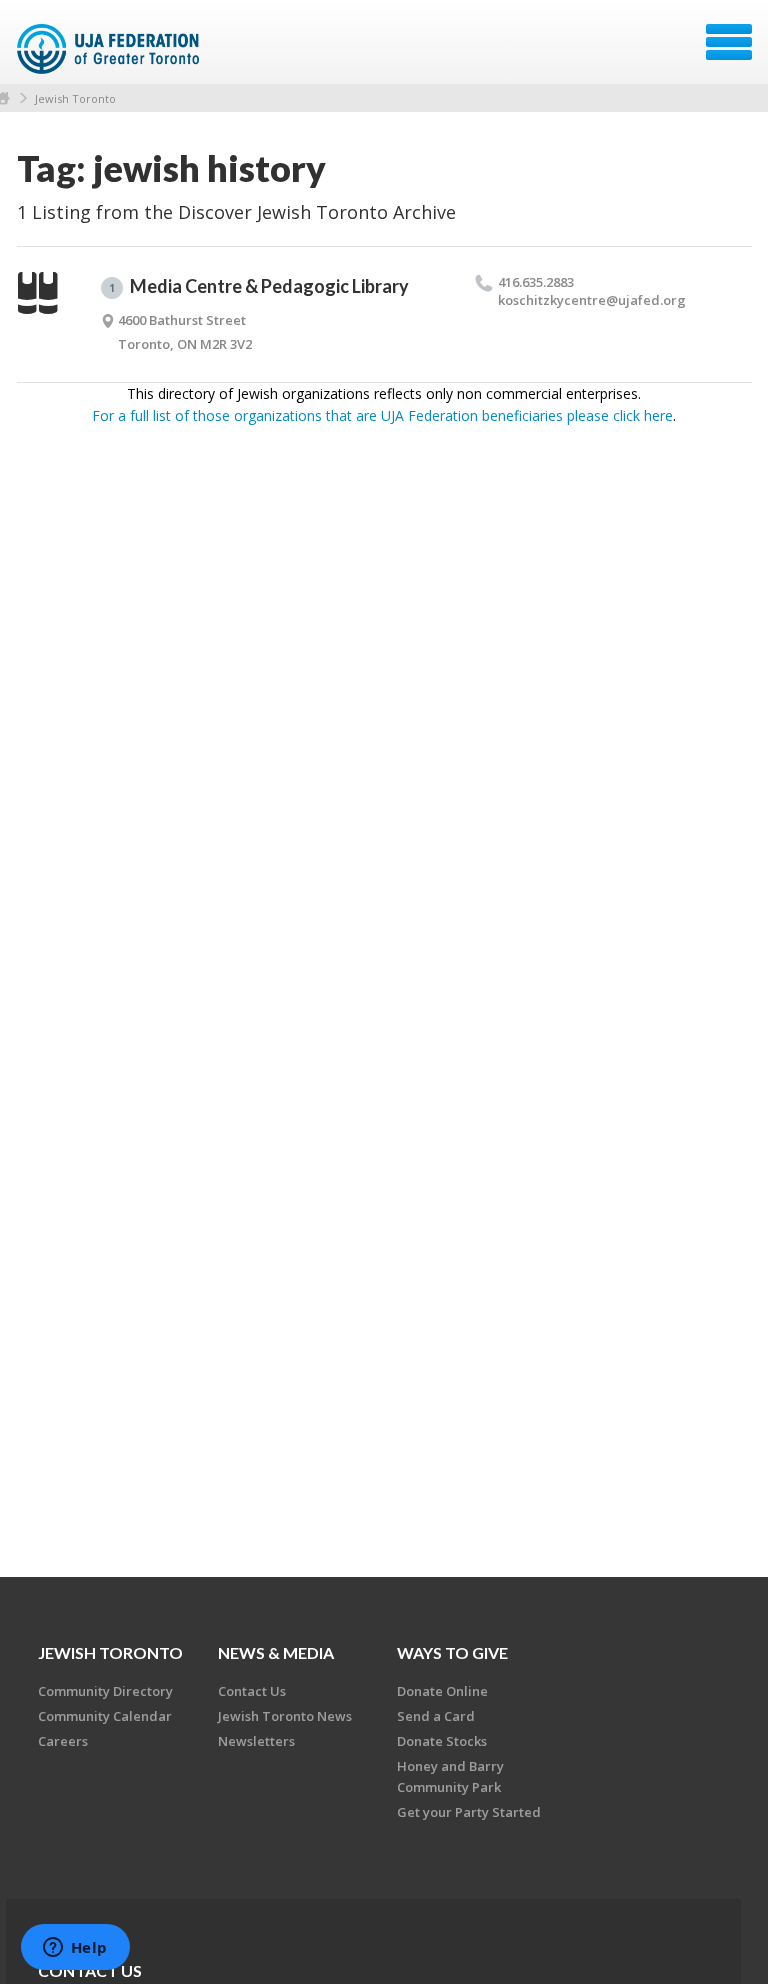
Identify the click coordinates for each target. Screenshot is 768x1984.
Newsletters (256, 1741)
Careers (63, 1741)
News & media (276, 1652)
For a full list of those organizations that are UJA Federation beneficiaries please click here (382, 415)
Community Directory (105, 1691)
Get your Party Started (469, 1812)
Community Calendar (105, 1716)
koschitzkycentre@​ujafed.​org (592, 300)
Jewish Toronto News (285, 1716)
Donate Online (442, 1691)
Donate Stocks (442, 1741)
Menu (729, 42)
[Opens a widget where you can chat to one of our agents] (75, 1949)
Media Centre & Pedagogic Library (259, 286)
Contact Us (252, 1691)
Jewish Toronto (75, 98)
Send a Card (436, 1716)
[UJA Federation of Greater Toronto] (110, 49)
